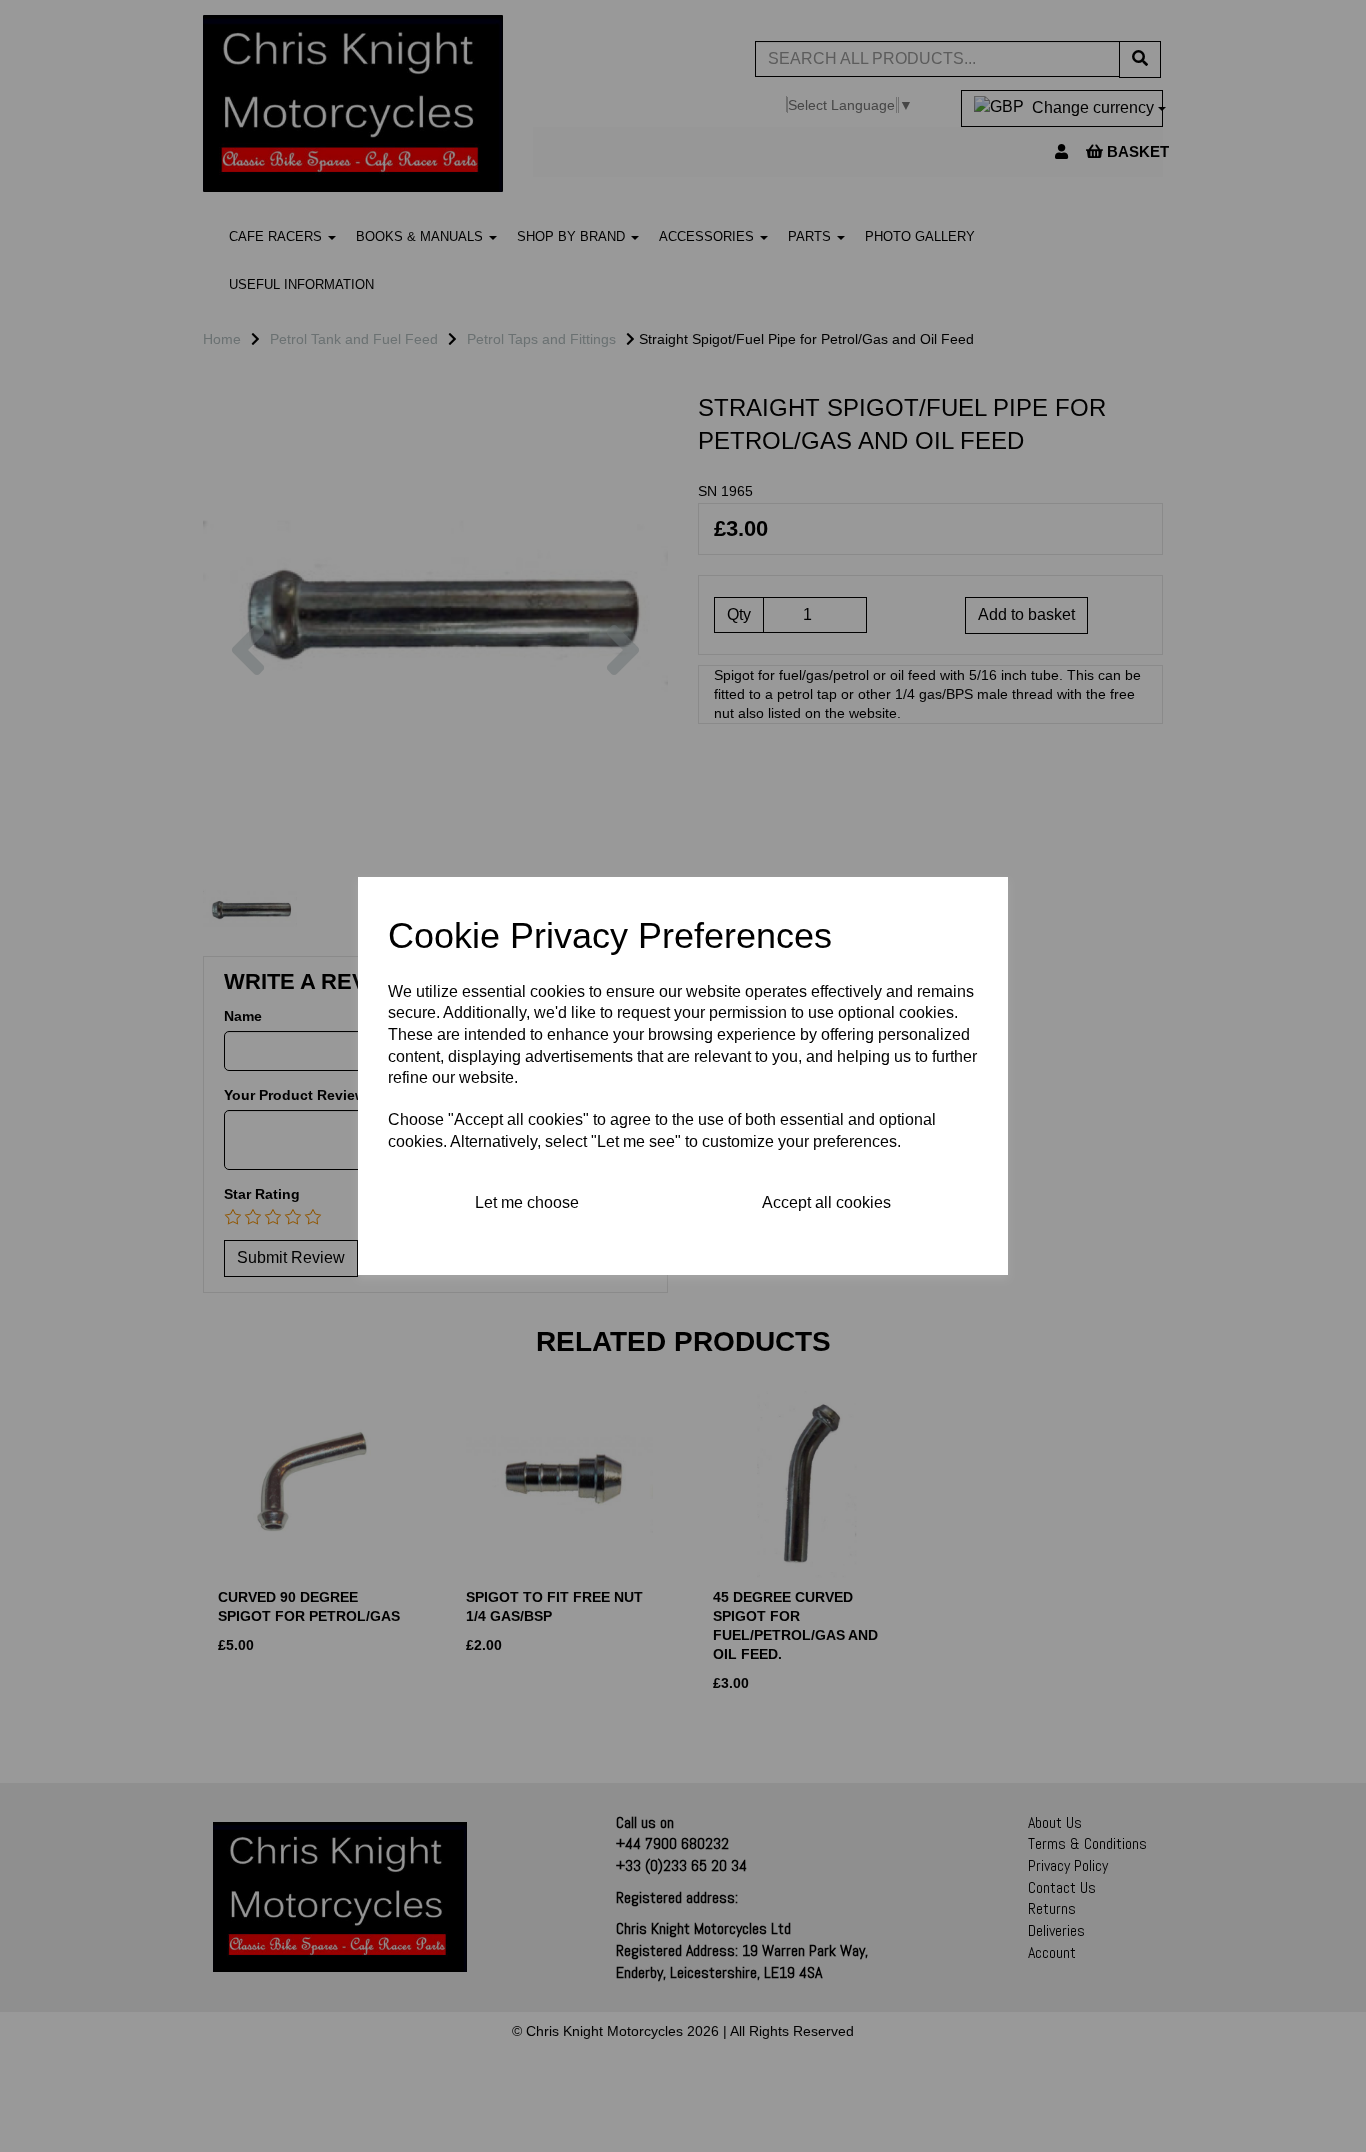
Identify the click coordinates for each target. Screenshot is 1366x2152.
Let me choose (527, 1202)
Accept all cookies (826, 1202)
